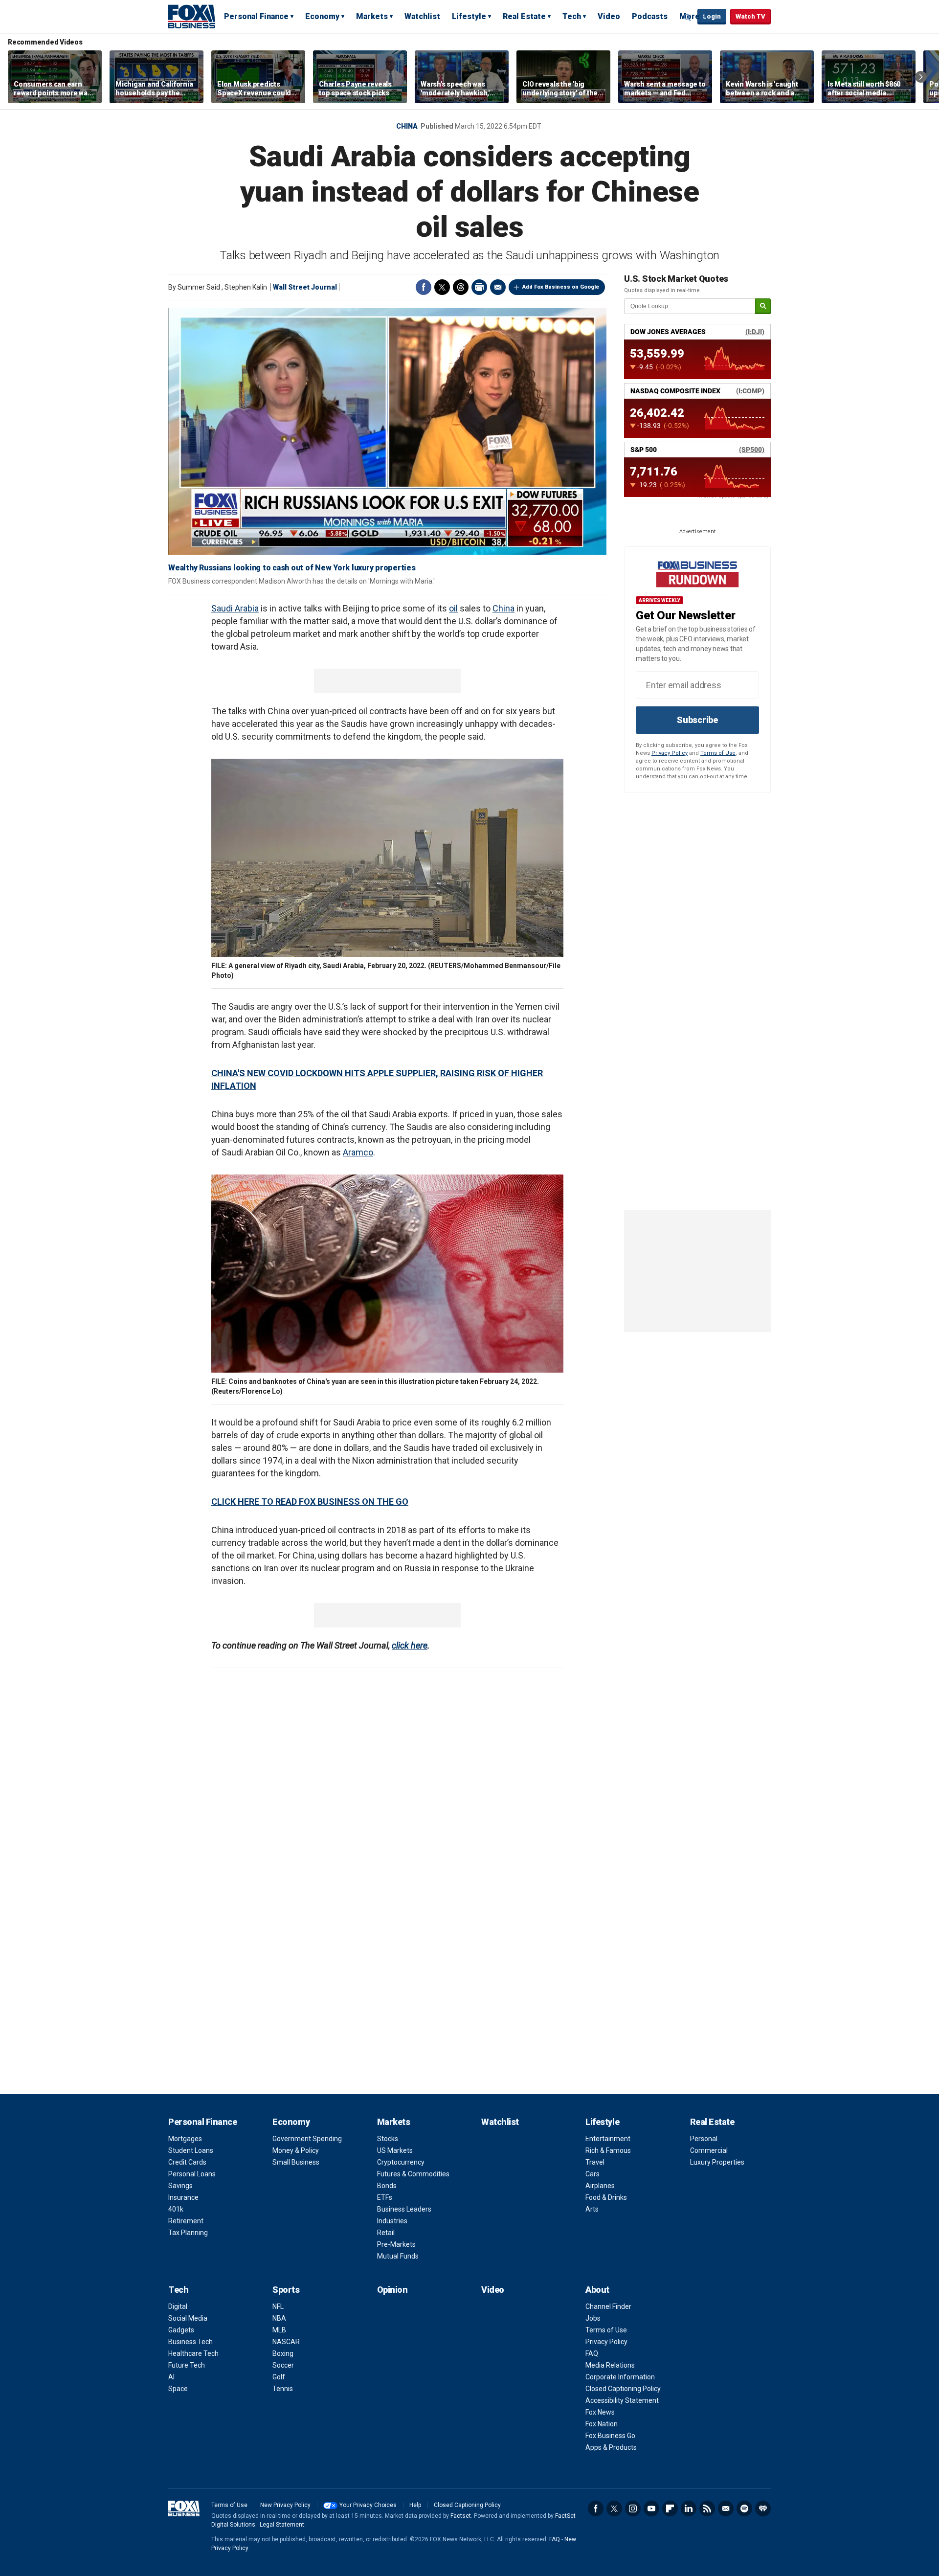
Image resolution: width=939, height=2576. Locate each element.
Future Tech (187, 2365)
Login (712, 16)
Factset (461, 2516)
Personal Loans (192, 2174)
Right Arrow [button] (921, 77)
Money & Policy (296, 2150)
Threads (461, 287)
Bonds (387, 2186)
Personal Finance (256, 16)
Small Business (296, 2162)
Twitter (442, 287)
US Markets (395, 2150)
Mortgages (185, 2139)
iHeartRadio (763, 2508)
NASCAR (286, 2342)
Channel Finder (608, 2306)
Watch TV (750, 16)
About (597, 2290)
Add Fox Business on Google (561, 287)
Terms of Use (718, 753)
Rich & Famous (608, 2150)
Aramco (358, 1152)
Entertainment (608, 2139)
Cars (592, 2174)
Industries (392, 2221)
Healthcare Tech (193, 2353)
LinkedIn (689, 2508)
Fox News (600, 2412)
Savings (180, 2186)
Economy (322, 16)
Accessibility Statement (622, 2400)
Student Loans (191, 2150)
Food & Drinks (606, 2197)
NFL (278, 2306)
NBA (279, 2318)
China (407, 126)
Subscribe (697, 720)
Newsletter (726, 2508)
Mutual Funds (398, 2256)
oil (453, 608)
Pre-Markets (396, 2244)
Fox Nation (602, 2424)
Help (415, 2505)
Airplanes (600, 2186)
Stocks (388, 2139)
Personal (704, 2139)
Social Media (188, 2318)
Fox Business (192, 16)
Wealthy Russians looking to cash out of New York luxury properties (292, 568)
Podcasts (650, 16)
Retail (386, 2233)
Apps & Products (611, 2447)
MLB (279, 2330)
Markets (372, 16)
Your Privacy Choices (368, 2505)
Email (498, 287)
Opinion (392, 2290)
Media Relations (610, 2365)
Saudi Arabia (235, 608)
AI (171, 2377)
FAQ (592, 2353)
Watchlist (422, 16)
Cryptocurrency (401, 2162)
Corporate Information (620, 2377)
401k (176, 2209)
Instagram (633, 2508)
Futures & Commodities (413, 2174)
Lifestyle (469, 16)
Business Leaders (404, 2209)
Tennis (283, 2389)
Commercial (709, 2150)
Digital (178, 2306)
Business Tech (190, 2342)
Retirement (186, 2221)
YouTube (651, 2508)
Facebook (424, 287)
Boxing (283, 2353)
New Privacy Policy (285, 2505)
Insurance (183, 2197)
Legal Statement (282, 2525)
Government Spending (307, 2139)
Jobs (593, 2318)
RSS (707, 2508)
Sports (286, 2290)
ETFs (385, 2197)
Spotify (744, 2508)
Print (479, 287)
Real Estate (524, 16)
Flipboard (670, 2508)
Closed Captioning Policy (623, 2389)
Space (178, 2389)
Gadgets (181, 2330)
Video (609, 16)
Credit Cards (187, 2162)
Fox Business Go (610, 2436)
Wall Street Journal (305, 287)
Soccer (283, 2365)
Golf (279, 2377)
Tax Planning (188, 2233)
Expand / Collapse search (688, 17)
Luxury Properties (717, 2162)
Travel (595, 2162)
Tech (572, 16)
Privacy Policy (670, 753)
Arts (592, 2209)
